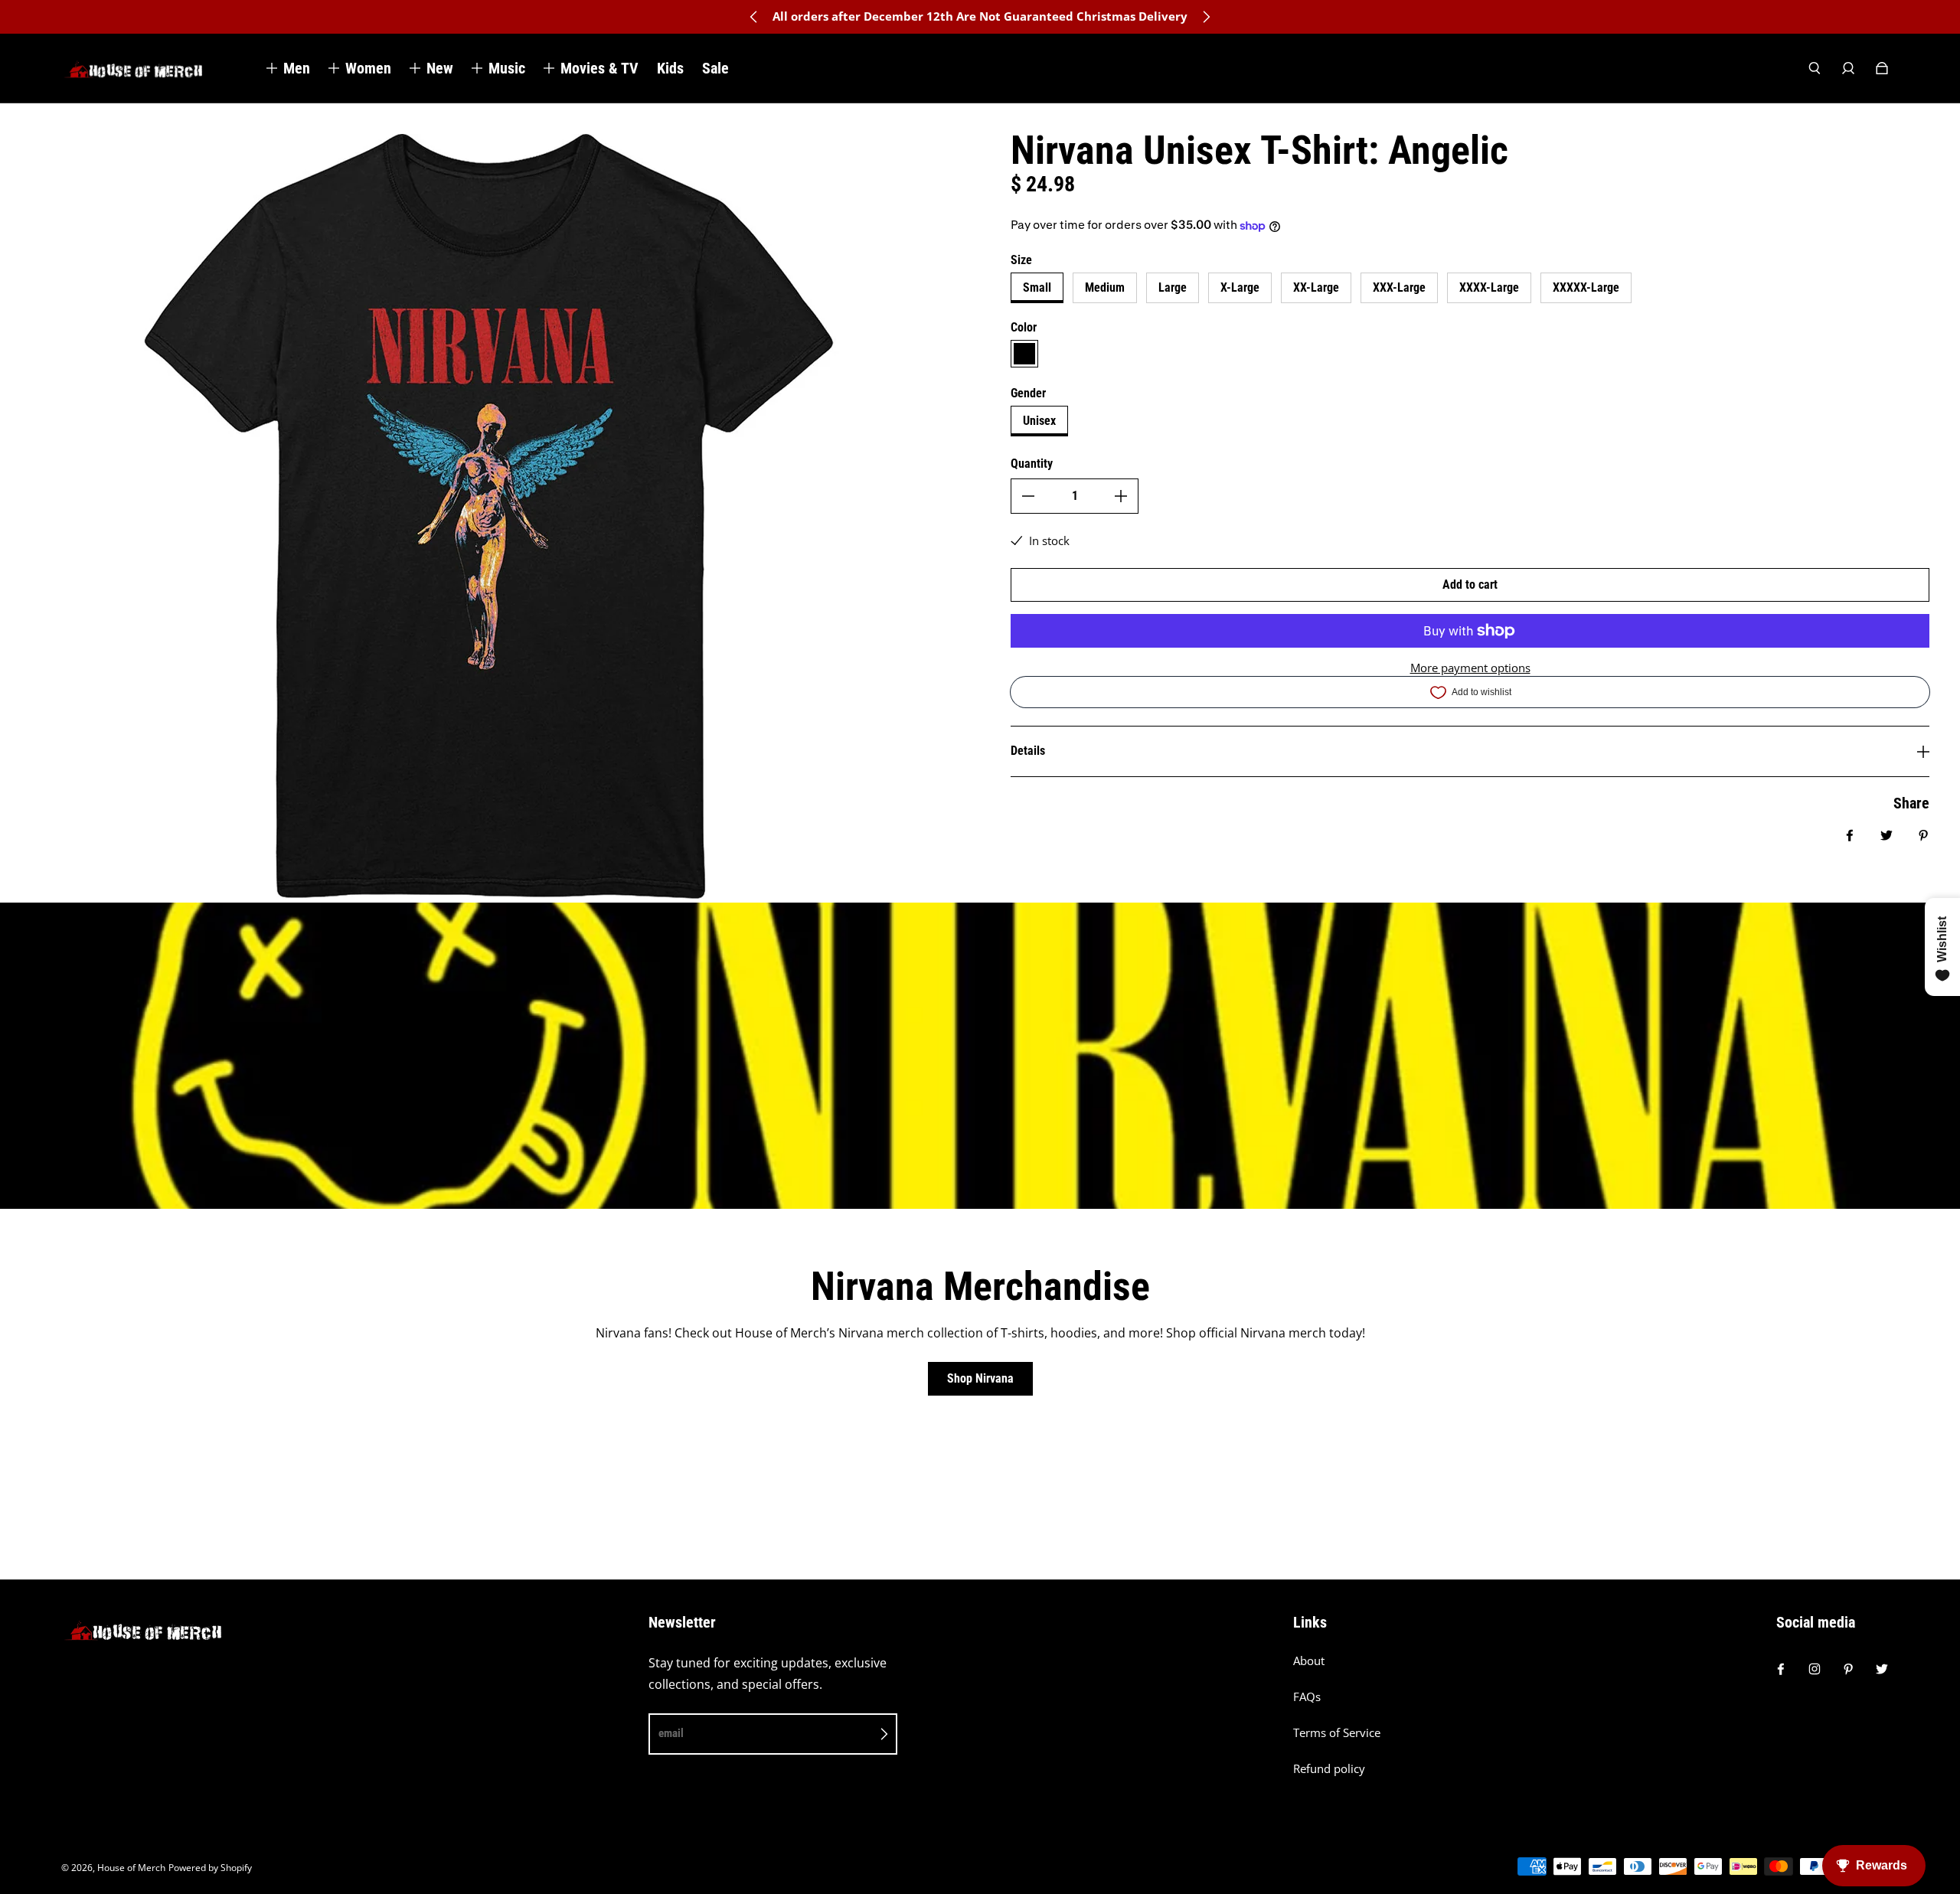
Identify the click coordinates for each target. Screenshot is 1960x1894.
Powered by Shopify (210, 1868)
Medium (1105, 287)
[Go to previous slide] (754, 17)
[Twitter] (1882, 1669)
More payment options (1470, 668)
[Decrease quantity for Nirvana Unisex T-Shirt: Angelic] (1028, 496)
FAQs (1307, 1697)
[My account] (1848, 68)
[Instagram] (1815, 1669)
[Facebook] (1781, 1669)
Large (1173, 287)
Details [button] (1028, 751)
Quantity (1032, 464)
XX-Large (1316, 287)
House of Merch (131, 1868)
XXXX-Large (1489, 287)
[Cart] (1882, 68)
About (1309, 1661)
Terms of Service (1337, 1733)
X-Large (1240, 287)
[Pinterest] (1848, 1669)
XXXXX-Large (1586, 287)
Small (1037, 287)
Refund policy (1329, 1769)
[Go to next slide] (1206, 17)
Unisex (1039, 421)
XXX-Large (1399, 287)
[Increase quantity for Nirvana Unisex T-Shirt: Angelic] (1121, 496)
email (671, 1733)
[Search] (1815, 68)
